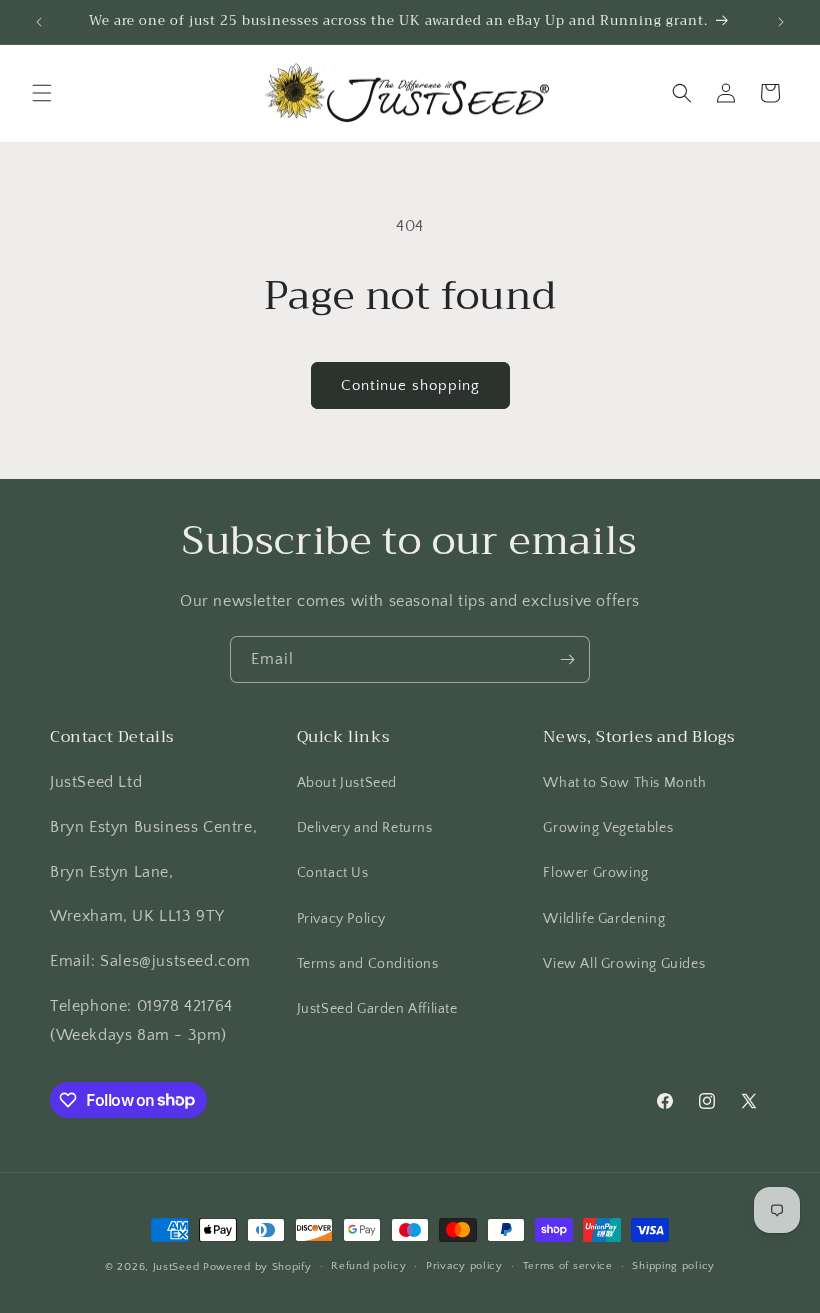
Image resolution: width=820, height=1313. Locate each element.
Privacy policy (464, 1266)
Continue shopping (410, 385)
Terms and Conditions (368, 964)
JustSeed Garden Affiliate (377, 1009)
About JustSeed (347, 783)
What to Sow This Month (624, 783)
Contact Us (333, 873)
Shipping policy (673, 1266)
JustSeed (176, 1267)
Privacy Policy (341, 919)
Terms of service (568, 1266)
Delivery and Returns (365, 828)
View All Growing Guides (624, 964)
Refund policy (368, 1266)
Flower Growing (595, 873)
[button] (42, 93)
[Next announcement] (781, 22)
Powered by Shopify (257, 1267)
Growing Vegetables (608, 828)
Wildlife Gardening (604, 919)
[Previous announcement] (39, 22)
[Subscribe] (567, 659)
